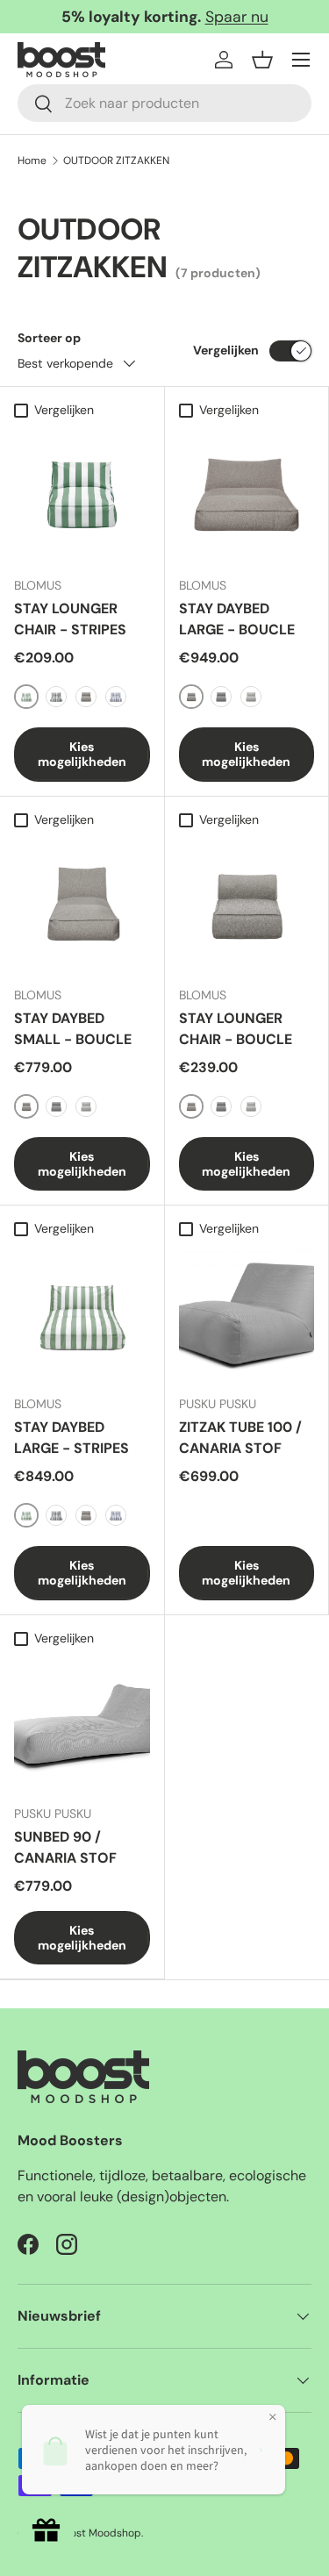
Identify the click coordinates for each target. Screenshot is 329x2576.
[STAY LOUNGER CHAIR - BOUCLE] (247, 904)
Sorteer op (49, 338)
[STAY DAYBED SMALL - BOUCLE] (82, 904)
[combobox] (164, 103)
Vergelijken (226, 350)
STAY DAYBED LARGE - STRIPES (72, 1438)
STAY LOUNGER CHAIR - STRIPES (70, 619)
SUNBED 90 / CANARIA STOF (65, 1847)
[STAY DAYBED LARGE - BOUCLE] (247, 495)
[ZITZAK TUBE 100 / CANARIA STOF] (247, 1314)
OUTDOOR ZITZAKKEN (116, 161)
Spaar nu (237, 17)
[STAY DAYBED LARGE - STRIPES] (82, 1314)
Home (32, 161)
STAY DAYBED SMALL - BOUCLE (73, 1029)
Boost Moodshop (100, 2533)
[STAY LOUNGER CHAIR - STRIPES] (82, 495)
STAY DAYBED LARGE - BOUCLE (237, 619)
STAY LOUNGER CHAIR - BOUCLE (236, 1029)
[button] (262, 60)
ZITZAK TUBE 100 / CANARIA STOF (240, 1438)
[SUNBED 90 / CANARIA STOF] (82, 1723)
